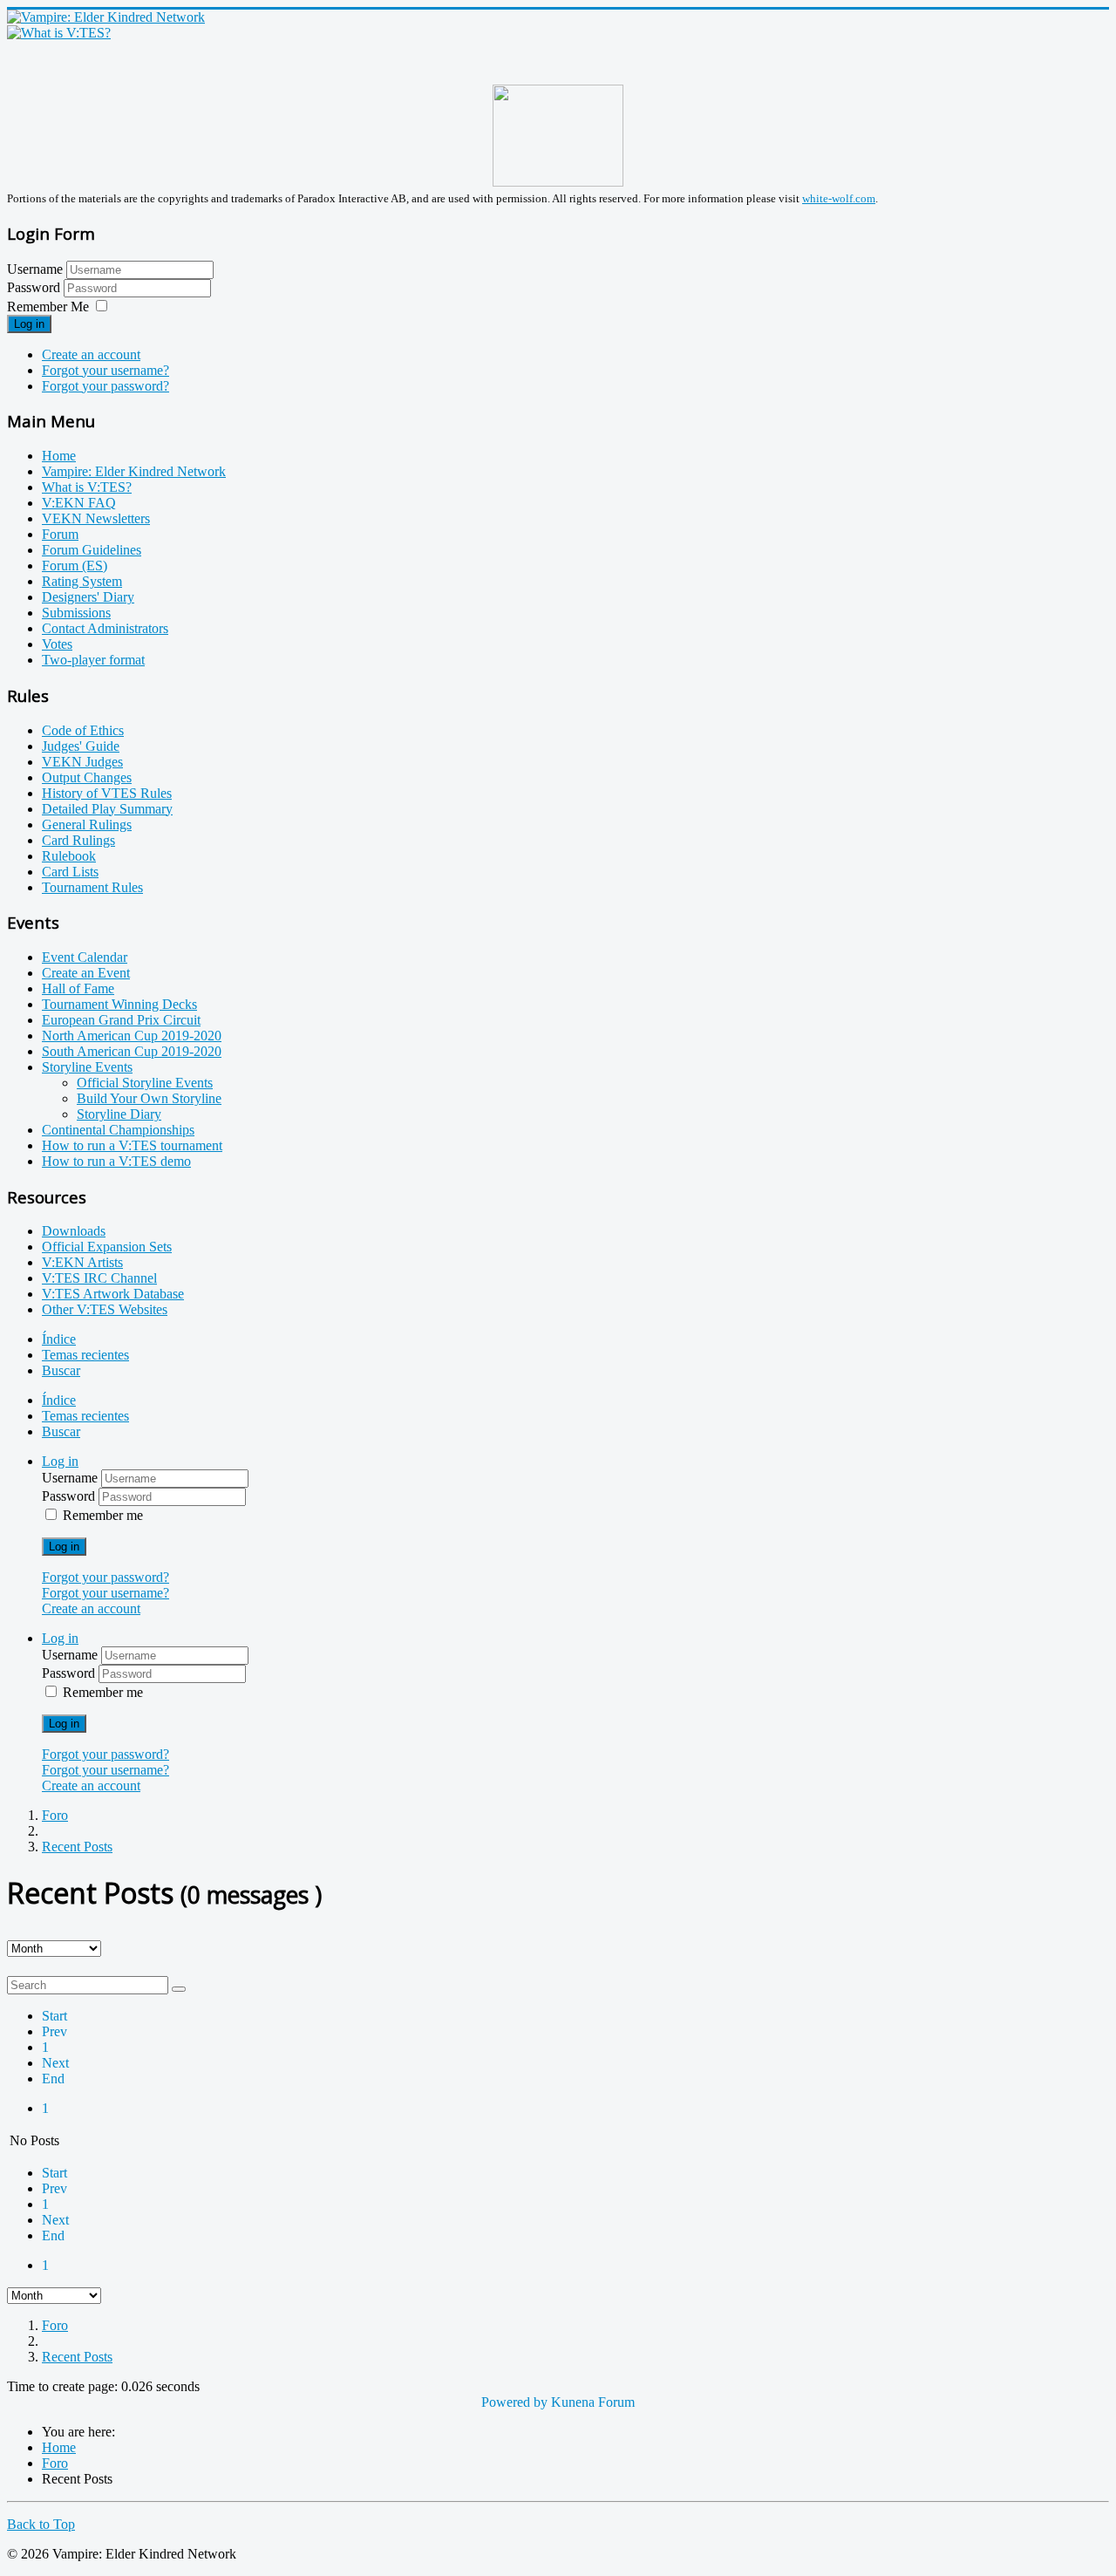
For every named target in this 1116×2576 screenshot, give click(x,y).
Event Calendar (85, 957)
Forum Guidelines (92, 550)
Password (35, 287)
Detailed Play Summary (107, 809)
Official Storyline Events (145, 1083)
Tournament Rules (92, 887)
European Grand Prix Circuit (121, 1020)
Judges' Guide (81, 746)
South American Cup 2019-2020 (132, 1051)
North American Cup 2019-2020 (132, 1036)
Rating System (82, 581)
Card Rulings (78, 840)
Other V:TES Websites (105, 1309)
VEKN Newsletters (96, 518)
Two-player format (93, 660)
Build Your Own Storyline (149, 1098)
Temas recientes (85, 1355)
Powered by (514, 2402)
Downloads (74, 1231)
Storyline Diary (119, 1114)
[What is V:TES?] (59, 33)
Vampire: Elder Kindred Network (134, 471)
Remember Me (48, 307)
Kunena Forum (593, 2402)
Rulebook (69, 856)
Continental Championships (118, 1130)
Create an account (91, 354)
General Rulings (87, 825)
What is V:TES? (87, 487)
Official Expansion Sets (107, 1247)
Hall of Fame (78, 988)
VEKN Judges (82, 762)
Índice (59, 1339)
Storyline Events (87, 1067)
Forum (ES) (75, 566)
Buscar (61, 1370)
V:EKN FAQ (79, 503)
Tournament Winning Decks (119, 1004)
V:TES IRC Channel (99, 1278)
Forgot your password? (105, 386)
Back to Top (41, 2524)
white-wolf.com (839, 198)
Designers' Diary (88, 597)
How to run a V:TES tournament (132, 1145)
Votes (57, 644)
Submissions (76, 613)
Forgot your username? (105, 370)
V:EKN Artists (82, 1262)
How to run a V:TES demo (116, 1161)
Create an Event (86, 973)
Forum (60, 534)
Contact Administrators (105, 628)
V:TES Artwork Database (113, 1294)
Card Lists (70, 872)
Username (35, 269)
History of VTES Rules (107, 793)
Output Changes (87, 777)
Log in (29, 324)
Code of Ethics (83, 730)
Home (59, 456)
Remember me (103, 1515)
